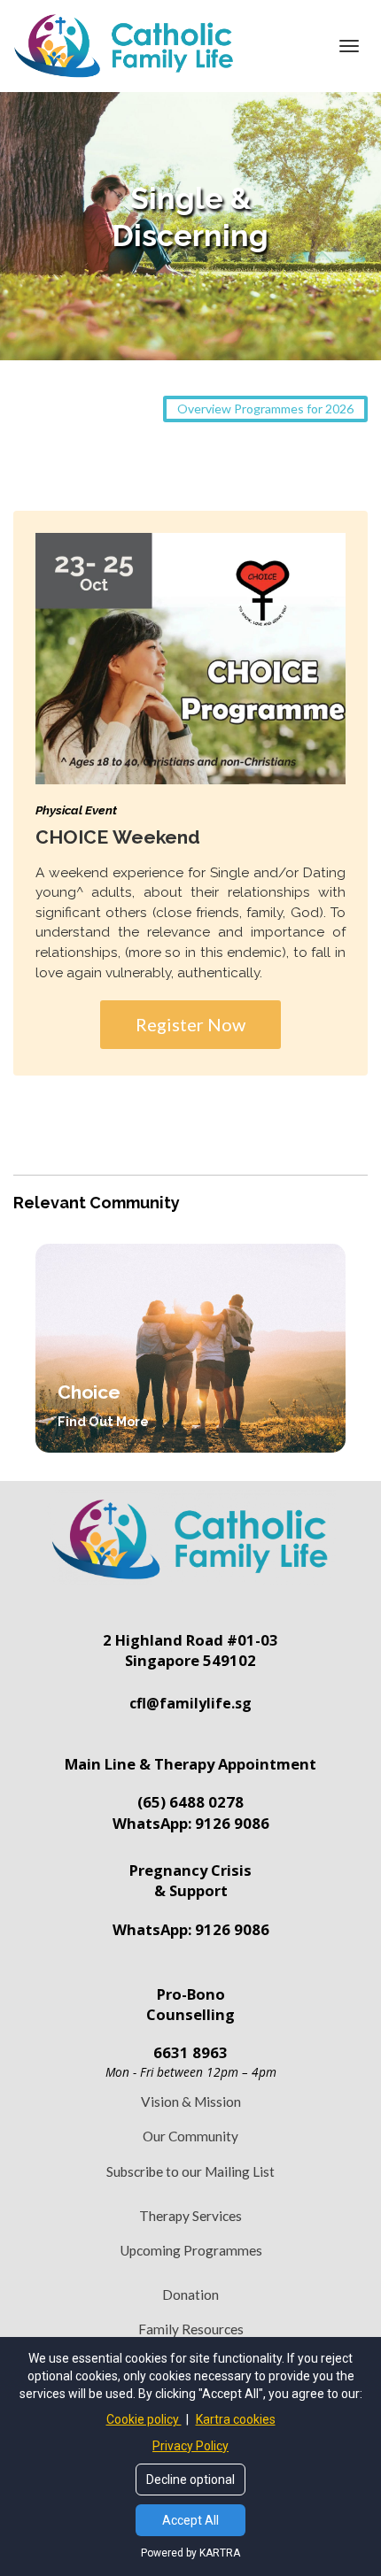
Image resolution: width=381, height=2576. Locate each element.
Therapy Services (190, 2216)
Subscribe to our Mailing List (190, 2171)
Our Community (190, 2136)
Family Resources (191, 2329)
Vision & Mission (191, 2102)
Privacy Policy (190, 2446)
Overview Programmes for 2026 (265, 409)
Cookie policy (144, 2419)
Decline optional (190, 2480)
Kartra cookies (236, 2419)
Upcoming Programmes (191, 2250)
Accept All (190, 2520)
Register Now (190, 1024)
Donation (190, 2294)
